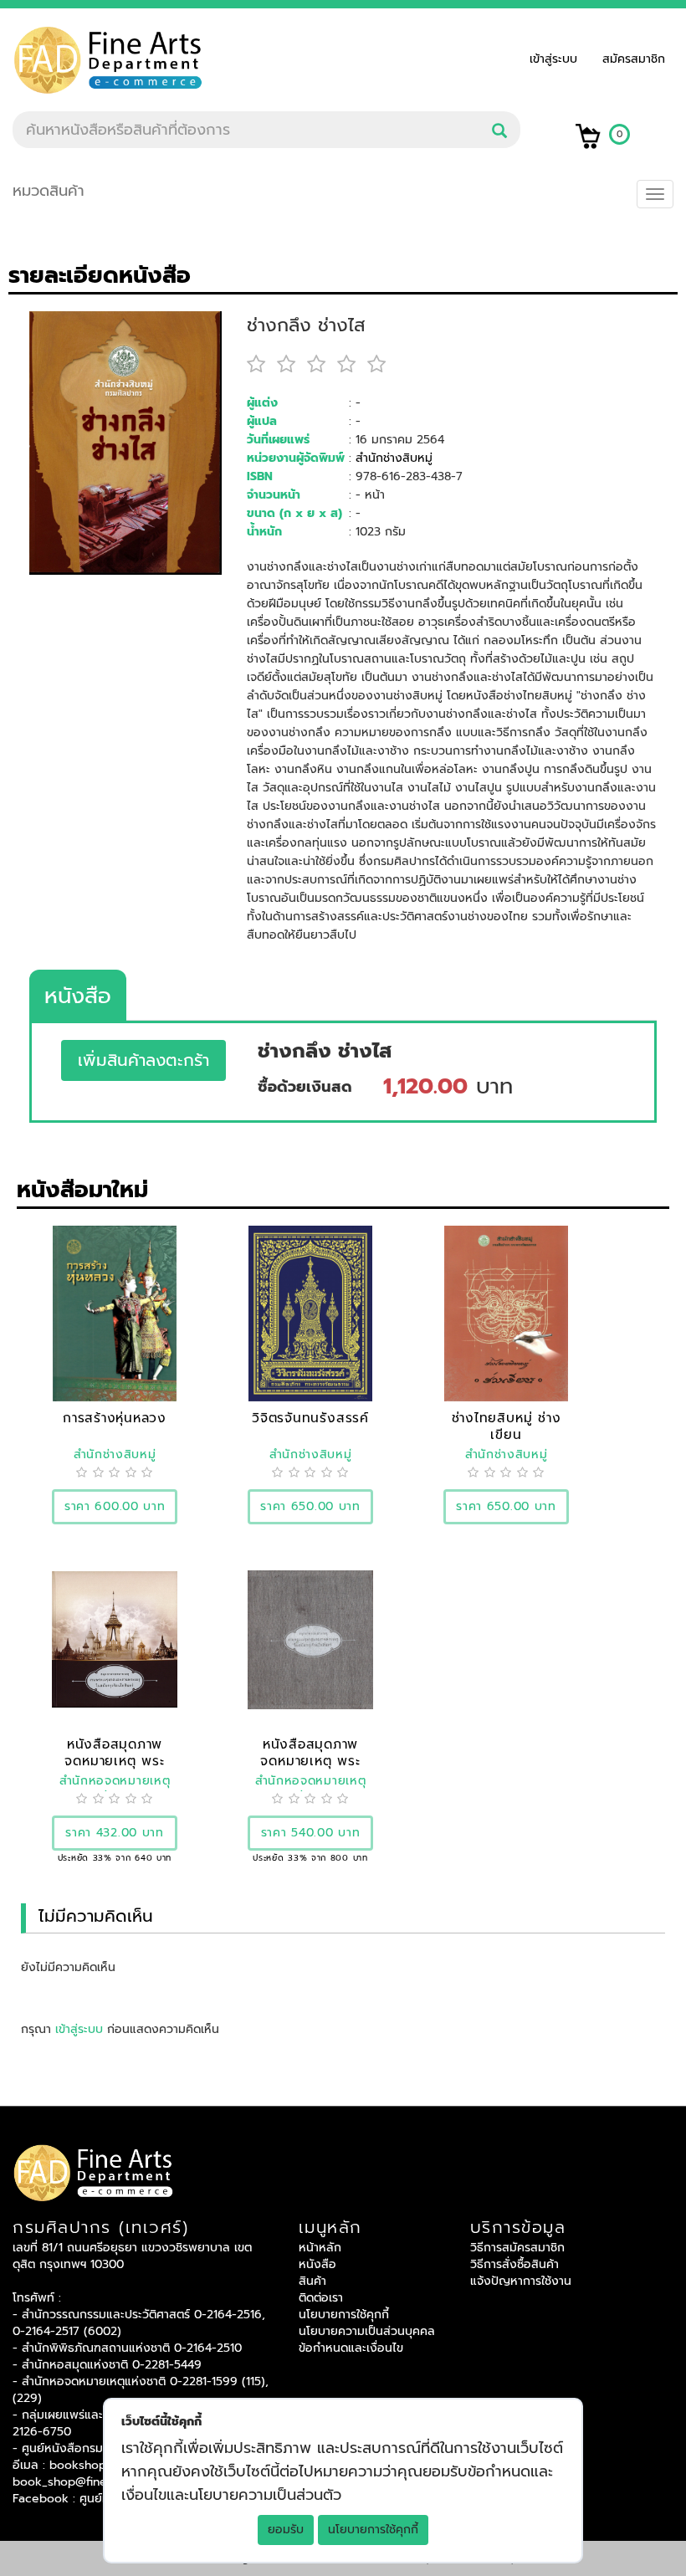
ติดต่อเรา (321, 2298)
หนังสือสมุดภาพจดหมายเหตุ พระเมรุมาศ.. (114, 1761)
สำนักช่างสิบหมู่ (394, 458)
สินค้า (312, 2281)
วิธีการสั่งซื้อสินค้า (514, 2264)
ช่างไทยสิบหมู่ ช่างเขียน (507, 1426)
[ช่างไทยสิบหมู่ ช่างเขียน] (507, 1313)
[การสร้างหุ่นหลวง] (115, 1313)
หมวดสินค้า (49, 191)
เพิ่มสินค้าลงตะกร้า (143, 1060)
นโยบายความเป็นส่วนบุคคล (367, 2331)
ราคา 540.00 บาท (311, 1833)
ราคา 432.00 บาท (115, 1833)
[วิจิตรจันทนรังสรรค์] (310, 1313)
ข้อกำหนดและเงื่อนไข (351, 2348)
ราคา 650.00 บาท (310, 1506)
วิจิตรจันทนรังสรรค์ (310, 1418)
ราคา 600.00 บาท (115, 1506)
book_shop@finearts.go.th (86, 2482)
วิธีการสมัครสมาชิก (517, 2248)
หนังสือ (78, 996)
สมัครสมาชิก (634, 59)
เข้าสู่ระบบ (558, 59)
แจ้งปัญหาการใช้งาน (521, 2281)
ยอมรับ (286, 2530)
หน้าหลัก (320, 2248)
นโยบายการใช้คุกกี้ (373, 2530)
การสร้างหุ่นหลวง (115, 1418)
